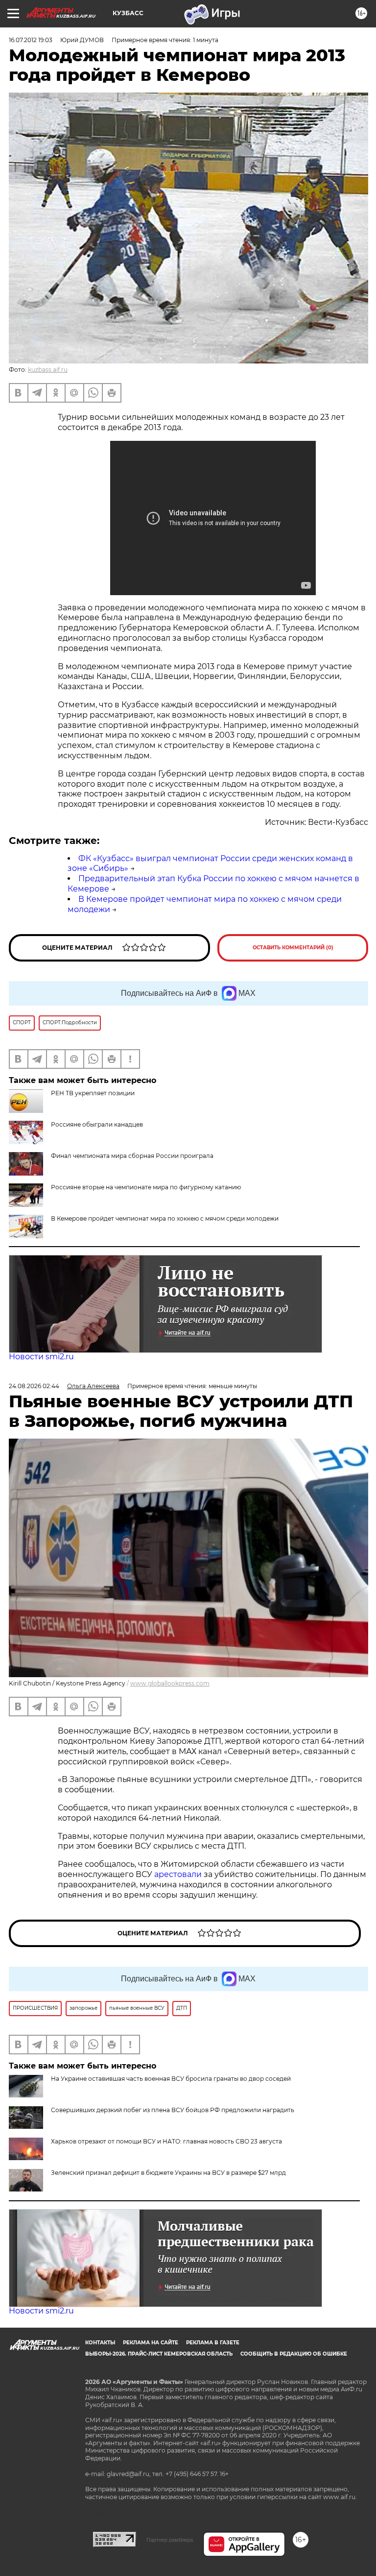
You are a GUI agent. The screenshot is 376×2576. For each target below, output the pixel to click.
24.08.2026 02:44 (34, 1386)
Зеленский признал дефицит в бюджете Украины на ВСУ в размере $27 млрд (168, 2173)
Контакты (100, 2343)
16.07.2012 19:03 (31, 40)
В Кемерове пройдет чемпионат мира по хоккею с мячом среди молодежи (165, 1218)
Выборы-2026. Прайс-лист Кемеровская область (159, 2354)
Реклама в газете (213, 2343)
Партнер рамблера (170, 2540)
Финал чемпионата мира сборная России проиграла (132, 1156)
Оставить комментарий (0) (293, 948)
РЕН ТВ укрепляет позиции (93, 1093)
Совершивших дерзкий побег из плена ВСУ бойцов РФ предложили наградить (173, 2110)
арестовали (179, 1874)
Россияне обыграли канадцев (97, 1124)
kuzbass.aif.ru (48, 370)
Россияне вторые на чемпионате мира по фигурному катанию (146, 1187)
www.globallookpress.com (170, 1683)
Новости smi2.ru (41, 1357)
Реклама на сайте (151, 2343)
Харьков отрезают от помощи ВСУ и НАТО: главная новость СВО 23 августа (166, 2141)
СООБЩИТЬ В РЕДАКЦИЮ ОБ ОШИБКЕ (294, 2354)
